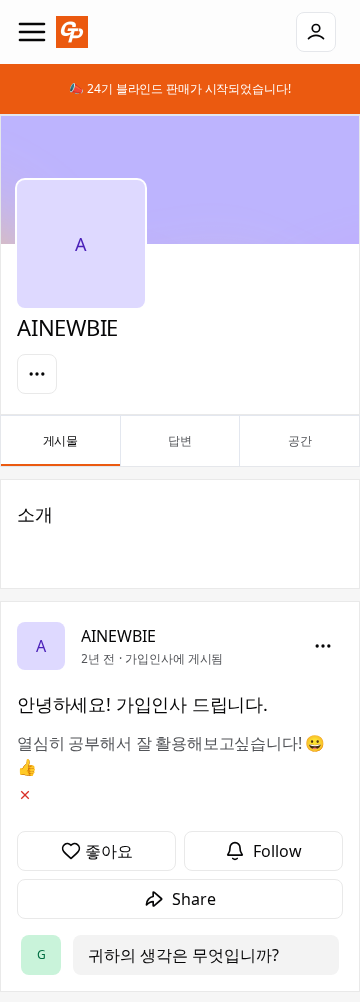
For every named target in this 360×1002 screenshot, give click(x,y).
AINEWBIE (118, 636)
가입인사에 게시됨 (174, 658)
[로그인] (316, 32)
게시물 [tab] (61, 440)
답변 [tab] (180, 440)
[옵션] (37, 374)
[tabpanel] (180, 735)
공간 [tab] (300, 440)
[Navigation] (32, 32)
